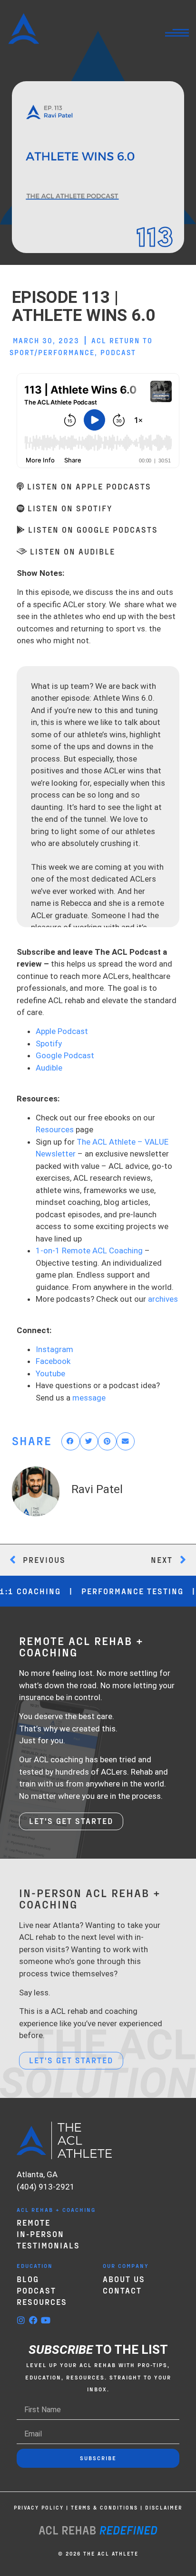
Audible (49, 1068)
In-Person (40, 2234)
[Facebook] (33, 2320)
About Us (124, 2279)
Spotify (49, 1044)
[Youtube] (46, 2320)
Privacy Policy (39, 2507)
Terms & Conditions (104, 2507)
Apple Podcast (62, 1031)
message (89, 1398)
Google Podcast (65, 1055)
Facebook (53, 1361)
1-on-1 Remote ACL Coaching (89, 1250)
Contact (122, 2290)
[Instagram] (21, 2320)
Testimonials (48, 2245)
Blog (28, 2279)
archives (163, 1299)
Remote (34, 2222)
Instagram (54, 1349)
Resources (55, 1129)
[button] (71, 1441)
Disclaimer (164, 2507)
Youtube (50, 1373)
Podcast (118, 352)
